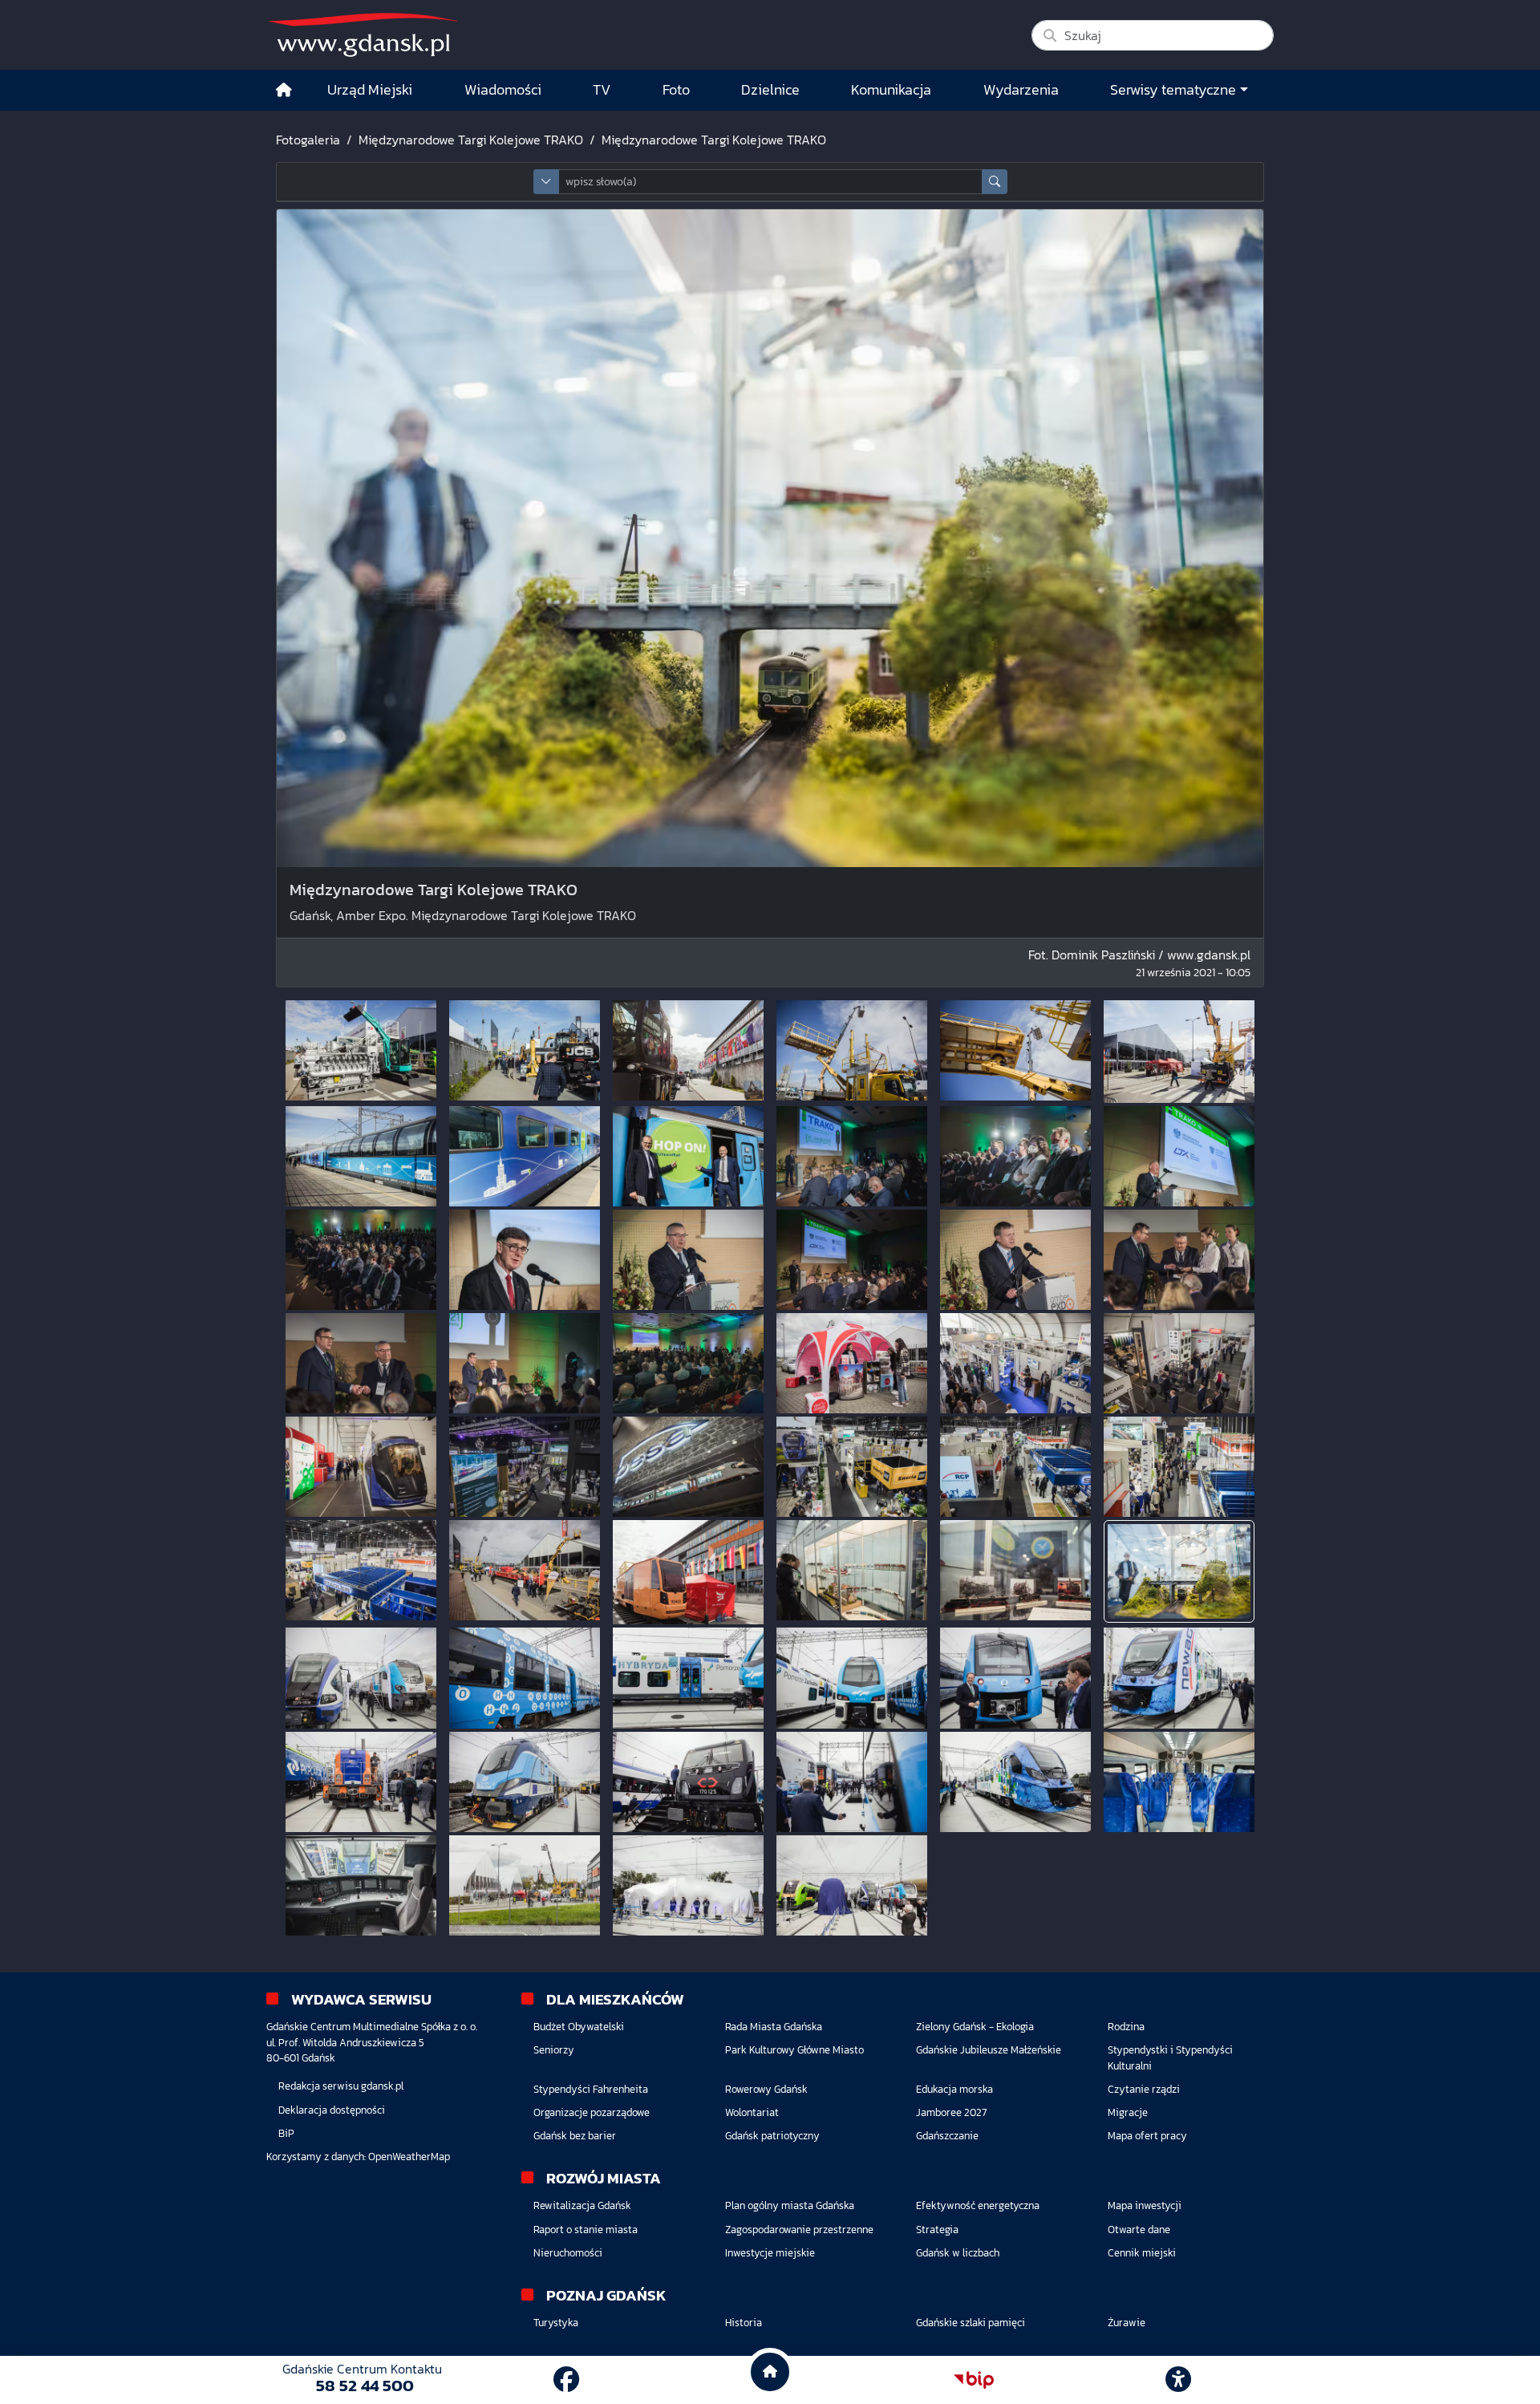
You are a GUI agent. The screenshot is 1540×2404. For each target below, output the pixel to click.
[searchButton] (995, 182)
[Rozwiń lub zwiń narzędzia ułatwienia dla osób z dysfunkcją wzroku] (1178, 2380)
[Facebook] (566, 2380)
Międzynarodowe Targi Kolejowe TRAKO (471, 140)
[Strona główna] (284, 90)
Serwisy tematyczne (1173, 90)
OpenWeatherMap (409, 2157)
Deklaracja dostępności (332, 2110)
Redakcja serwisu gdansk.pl (341, 2086)
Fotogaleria (308, 140)
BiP (286, 2133)
